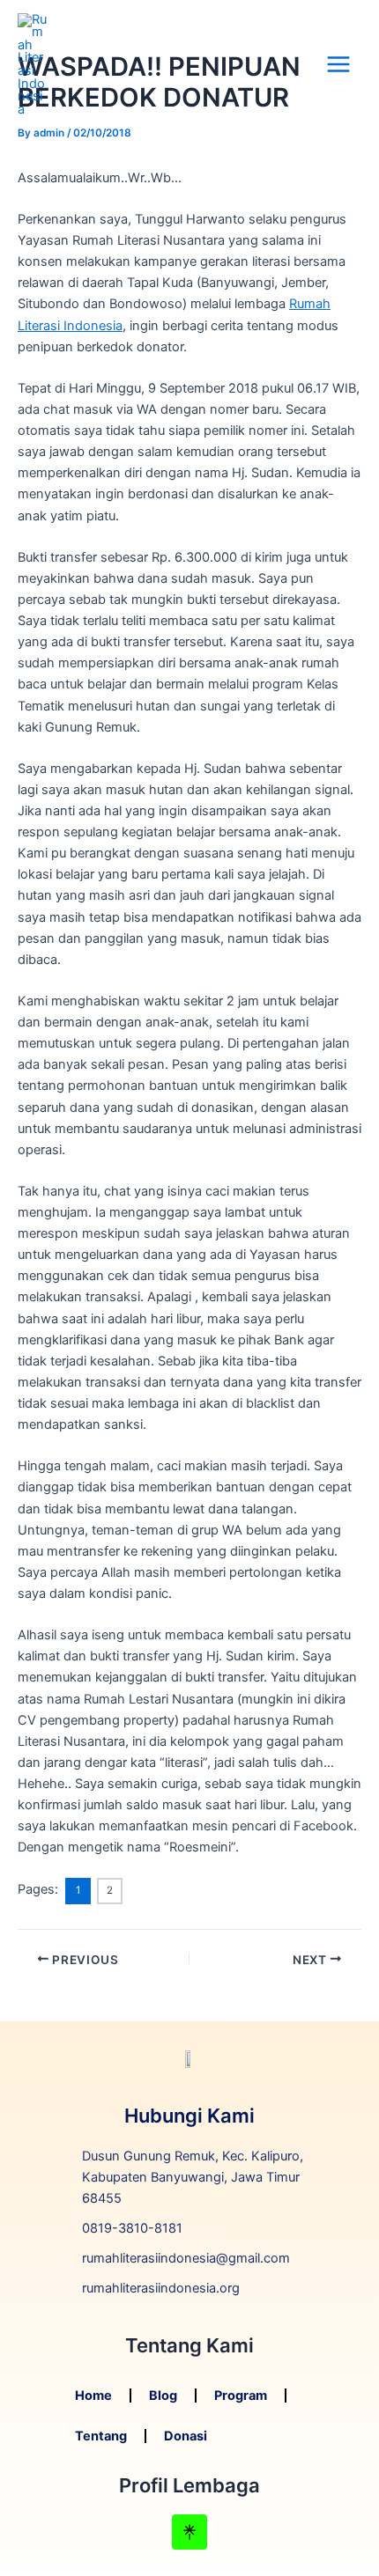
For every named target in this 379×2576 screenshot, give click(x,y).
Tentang (101, 2436)
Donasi (186, 2436)
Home (93, 2396)
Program (241, 2396)
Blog (163, 2396)
